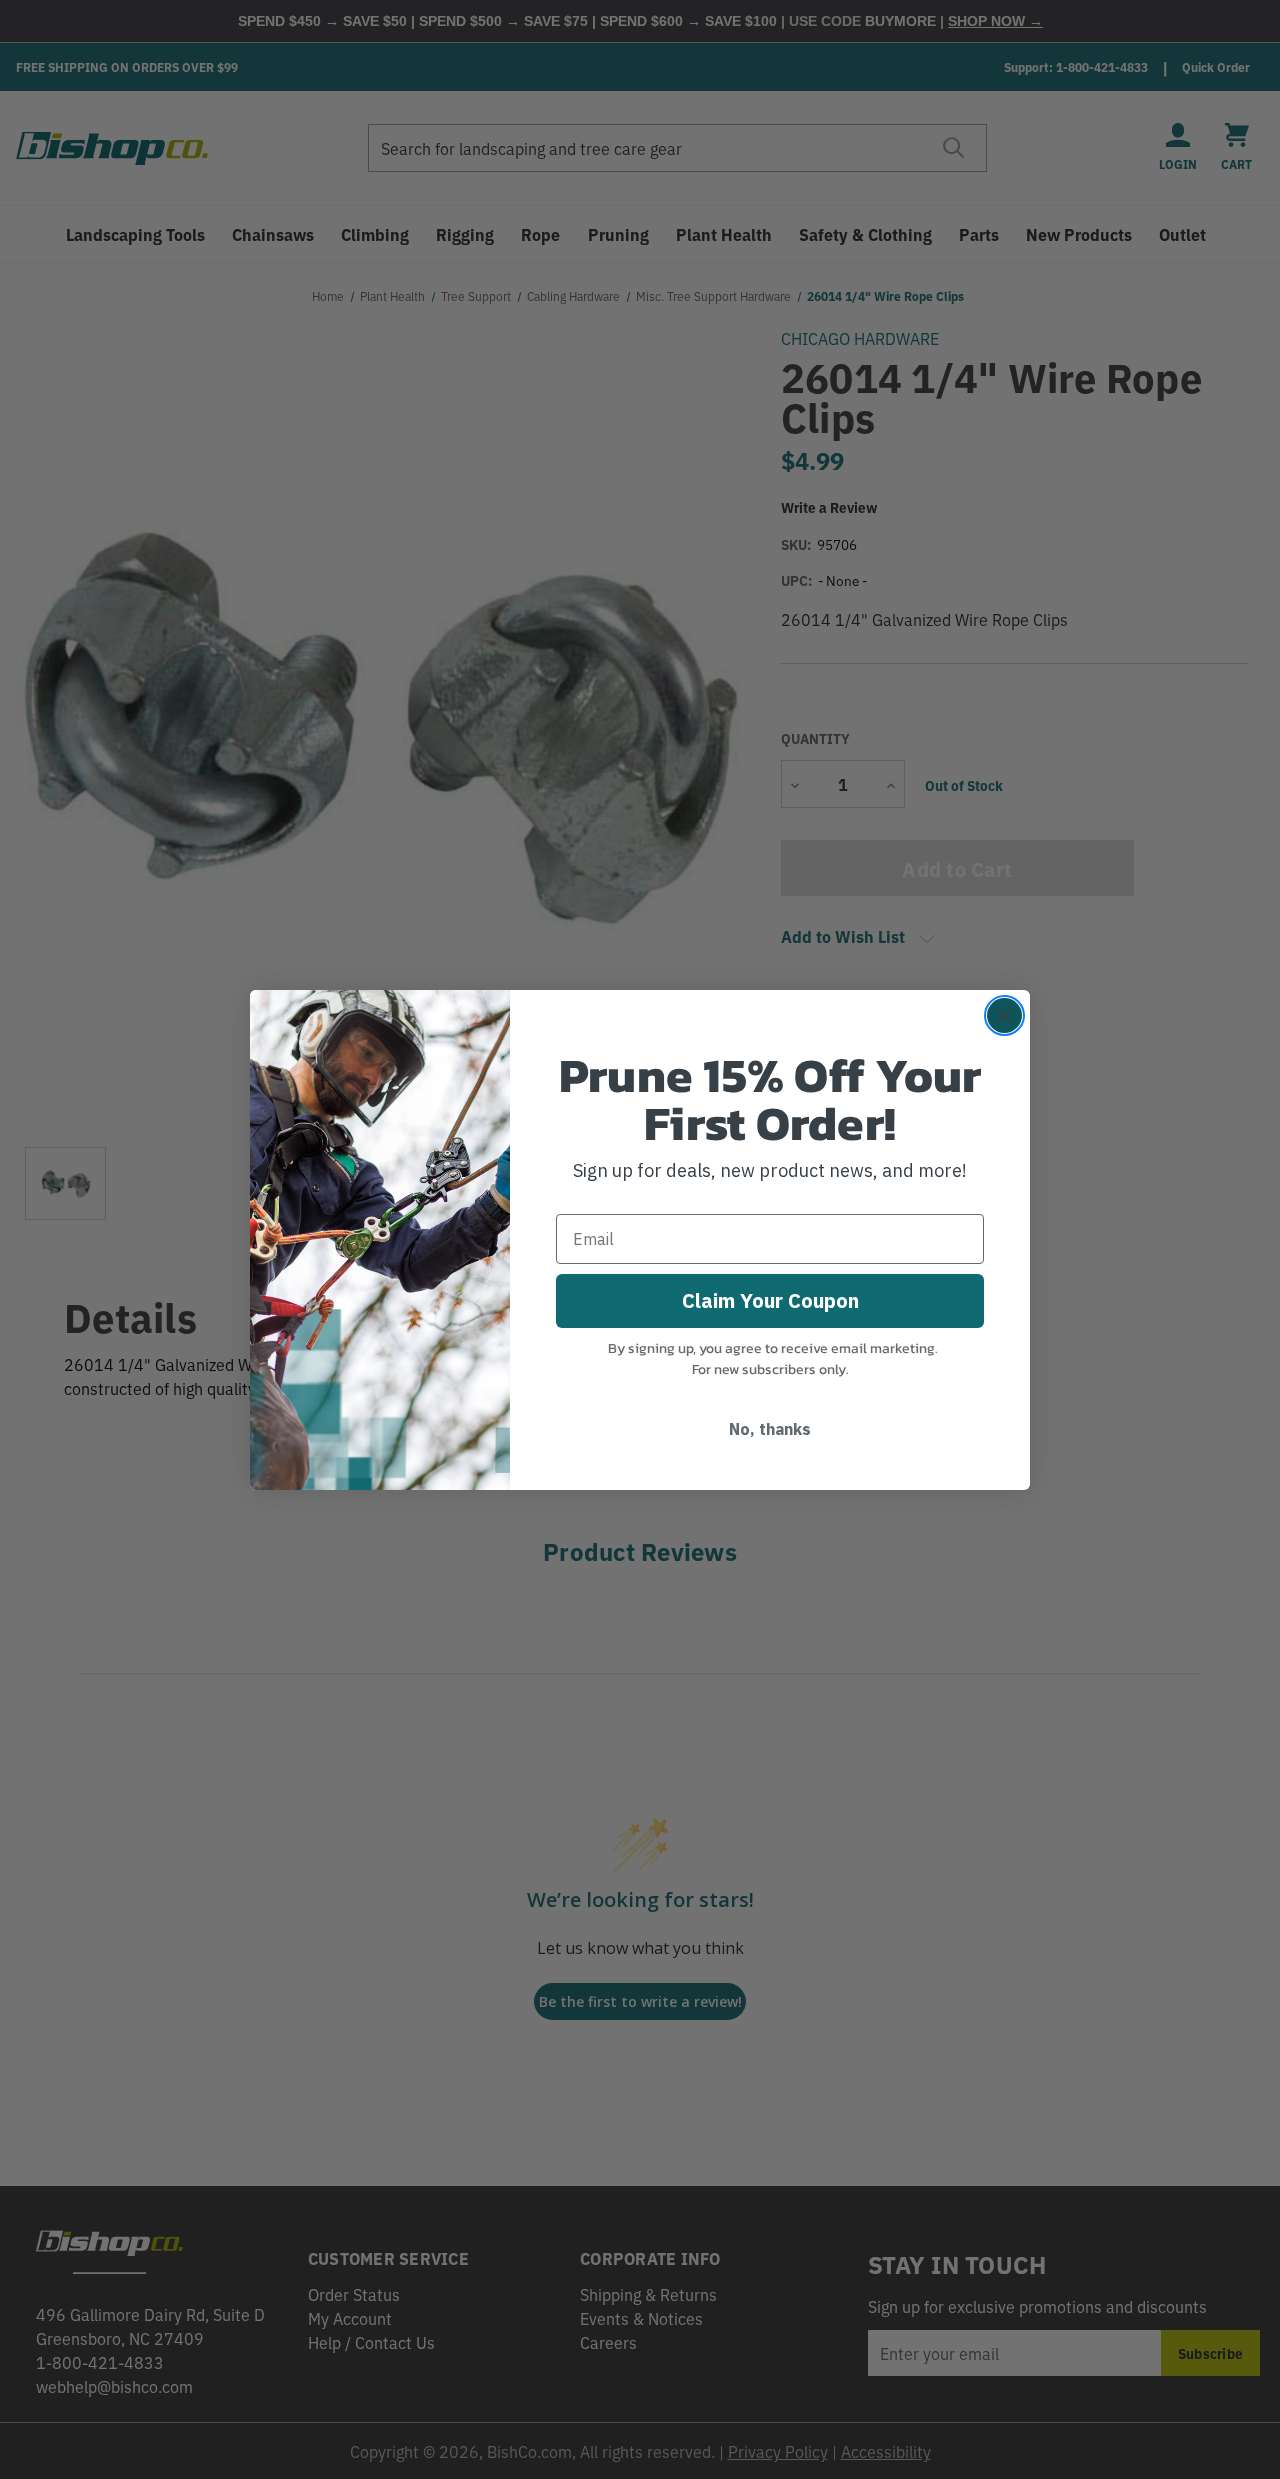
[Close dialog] (1004, 1015)
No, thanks (770, 1429)
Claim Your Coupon (770, 1300)
